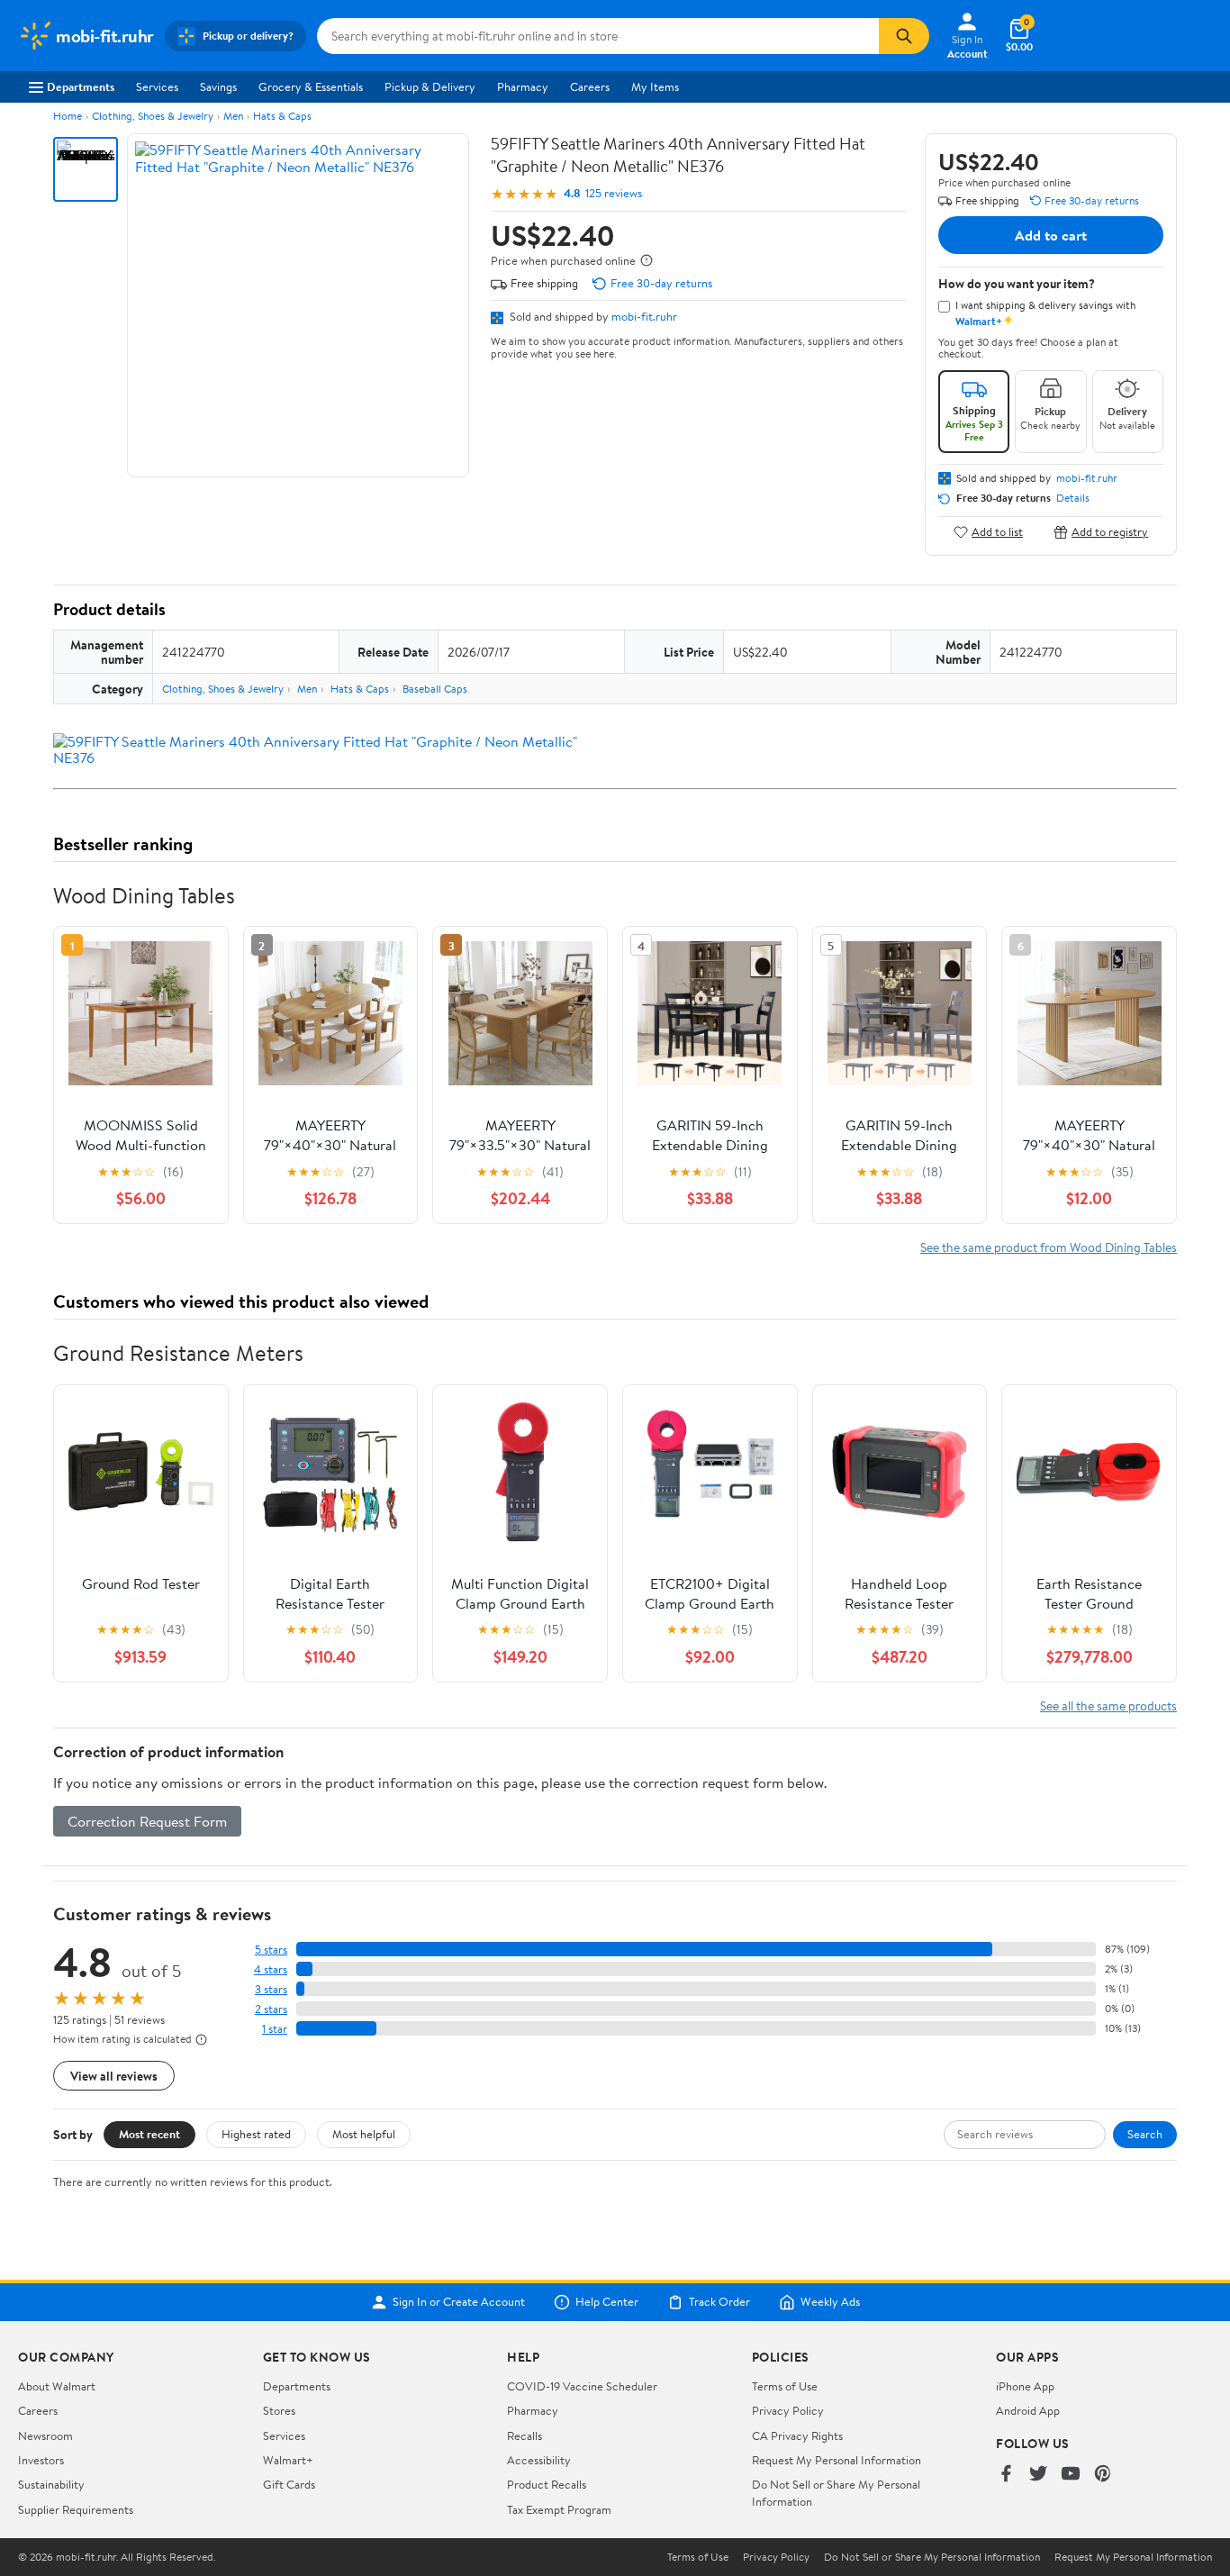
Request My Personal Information (837, 2460)
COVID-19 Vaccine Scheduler (582, 2386)
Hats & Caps (282, 116)
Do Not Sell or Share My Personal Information (932, 2557)
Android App (1028, 2410)
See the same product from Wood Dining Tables (1049, 1247)
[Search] (904, 36)
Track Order (719, 2302)
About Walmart (57, 2386)
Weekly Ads (830, 2302)
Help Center (607, 2302)
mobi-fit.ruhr (644, 316)
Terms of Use (785, 2386)
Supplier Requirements (76, 2509)
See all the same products (1108, 1705)
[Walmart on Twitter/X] (1038, 2475)
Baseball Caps (435, 689)
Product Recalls (547, 2484)
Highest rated (256, 2134)
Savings (218, 86)
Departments (81, 86)
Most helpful (364, 2134)
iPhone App (1025, 2386)
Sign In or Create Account (459, 2302)
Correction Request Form (147, 1821)
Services (157, 86)
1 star (275, 2029)
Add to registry (1110, 532)
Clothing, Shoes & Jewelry (153, 116)
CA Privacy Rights (797, 2435)
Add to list (997, 532)
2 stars (271, 2009)
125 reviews (614, 193)
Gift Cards (289, 2484)
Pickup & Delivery (430, 86)
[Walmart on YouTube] (1071, 2475)
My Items (655, 86)
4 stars (271, 1969)
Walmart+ (288, 2460)
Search (1145, 2134)
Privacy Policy (788, 2410)
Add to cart (1051, 235)
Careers (590, 86)
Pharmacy (523, 86)
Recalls (525, 2435)
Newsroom (45, 2435)
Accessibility (539, 2460)
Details (1073, 498)
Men (233, 116)
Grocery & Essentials (311, 86)
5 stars (271, 1950)
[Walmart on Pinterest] (1103, 2475)
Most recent (149, 2134)
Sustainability (51, 2484)
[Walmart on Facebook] (1006, 2475)
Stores (279, 2410)
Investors (41, 2460)
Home (68, 116)
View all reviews (114, 2076)
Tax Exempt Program (559, 2509)
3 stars (271, 1989)
